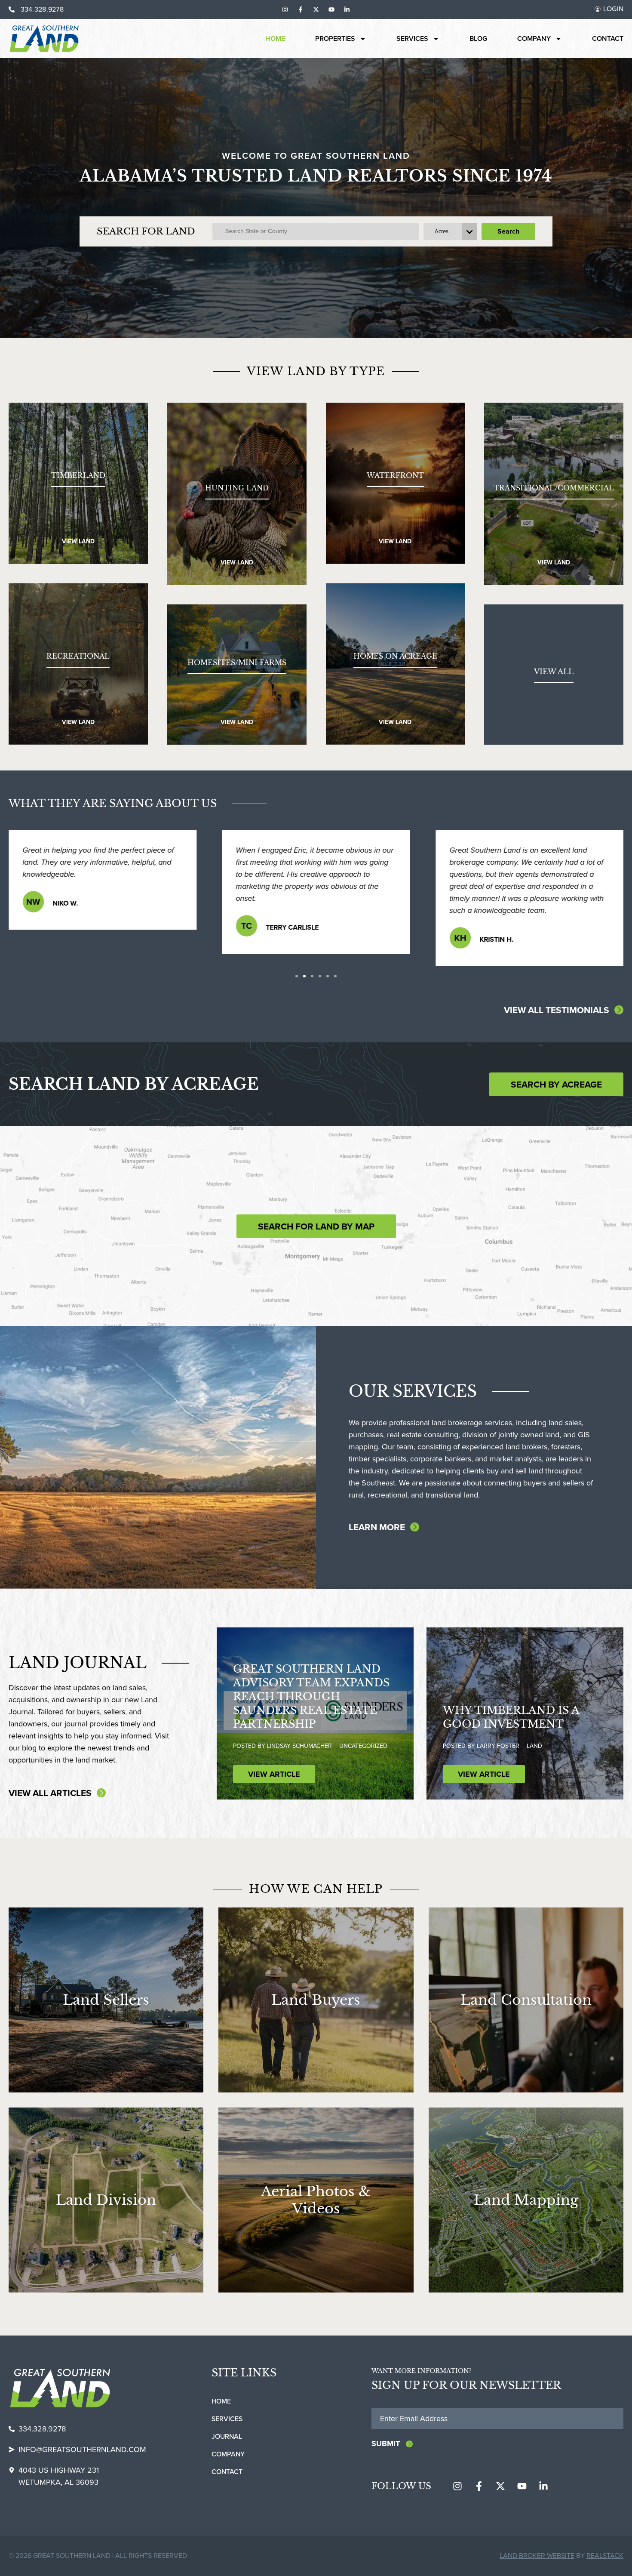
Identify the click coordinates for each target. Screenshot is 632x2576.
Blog (478, 39)
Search (508, 231)
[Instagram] (285, 9)
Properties (335, 39)
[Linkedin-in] (347, 9)
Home (275, 39)
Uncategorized (363, 1746)
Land (534, 1746)
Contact (608, 39)
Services (412, 39)
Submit (386, 2444)
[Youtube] (331, 9)
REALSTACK (605, 2556)
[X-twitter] (316, 9)
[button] (297, 976)
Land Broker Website (537, 2556)
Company (534, 39)
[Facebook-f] (301, 9)
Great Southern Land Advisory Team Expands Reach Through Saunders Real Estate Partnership (311, 1696)
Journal (227, 2436)
